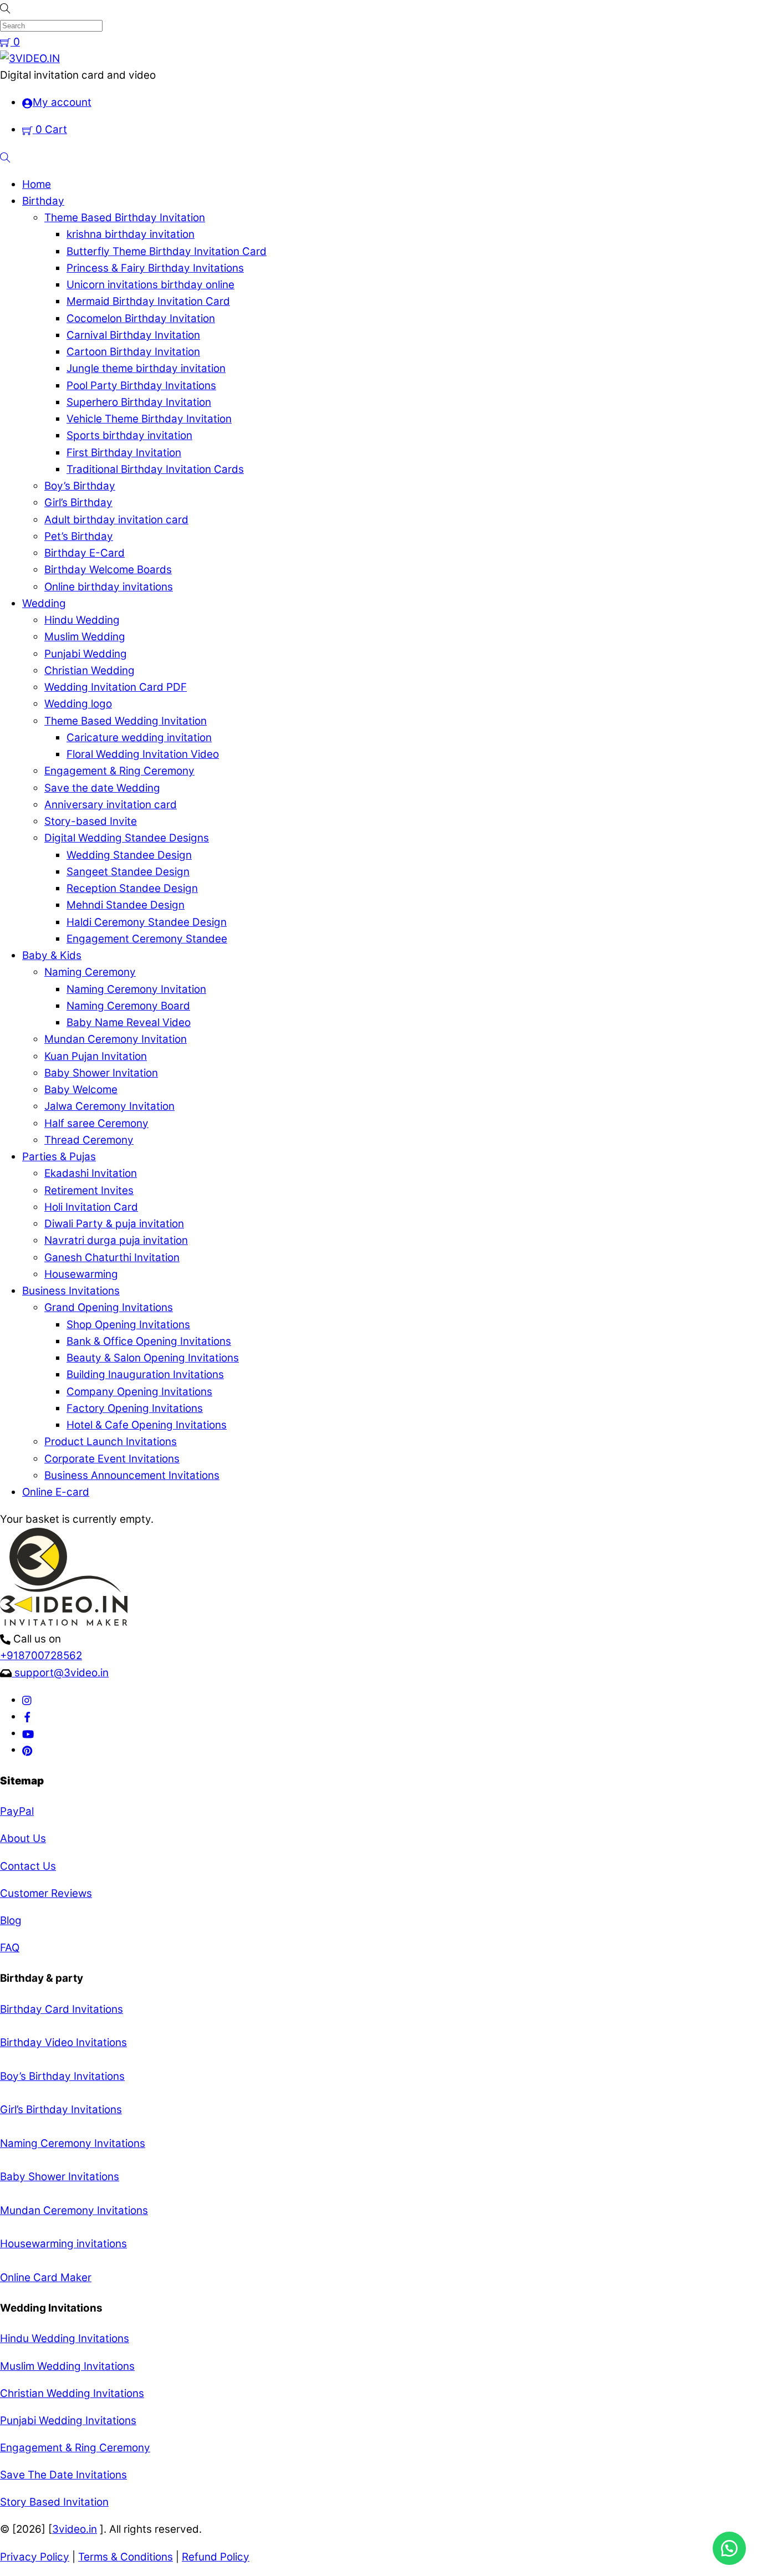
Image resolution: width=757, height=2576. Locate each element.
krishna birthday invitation (131, 234)
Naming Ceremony (90, 972)
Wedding (44, 603)
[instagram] (27, 1700)
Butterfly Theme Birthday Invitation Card (167, 251)
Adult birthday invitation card (116, 520)
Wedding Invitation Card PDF (116, 687)
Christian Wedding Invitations (72, 2393)
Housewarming (81, 1274)
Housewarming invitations (63, 2244)
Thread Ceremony (89, 1140)
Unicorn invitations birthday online (150, 285)
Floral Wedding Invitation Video (143, 754)
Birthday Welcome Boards (108, 570)
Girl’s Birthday (78, 503)
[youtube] (28, 1733)
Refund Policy (216, 2557)
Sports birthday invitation (129, 435)
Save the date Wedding (102, 788)
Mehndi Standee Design (126, 905)
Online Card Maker (46, 2277)
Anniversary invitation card (111, 805)
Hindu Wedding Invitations (65, 2338)
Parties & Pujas (59, 1157)
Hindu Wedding (82, 620)
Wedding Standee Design (129, 855)
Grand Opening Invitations (109, 1307)
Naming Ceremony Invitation (136, 989)
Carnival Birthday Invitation (133, 335)
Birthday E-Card (85, 553)
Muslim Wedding (85, 637)
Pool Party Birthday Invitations (141, 386)
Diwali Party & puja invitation (114, 1224)
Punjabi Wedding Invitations (68, 2421)
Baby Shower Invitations (60, 2177)
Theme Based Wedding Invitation (126, 721)
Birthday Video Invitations (63, 2042)
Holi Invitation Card (91, 1207)
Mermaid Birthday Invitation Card (148, 301)
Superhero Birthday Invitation (139, 402)
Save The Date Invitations (63, 2475)
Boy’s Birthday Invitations (62, 2076)
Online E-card (56, 1492)
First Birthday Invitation (124, 453)
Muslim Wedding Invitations (67, 2366)
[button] (729, 2548)
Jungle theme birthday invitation (146, 368)
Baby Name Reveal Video (129, 1022)
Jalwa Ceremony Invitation (109, 1106)
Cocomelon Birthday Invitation (141, 318)
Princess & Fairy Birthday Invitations (155, 268)
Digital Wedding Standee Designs (127, 838)
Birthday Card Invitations (62, 2009)
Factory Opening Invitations (135, 1408)
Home (37, 184)
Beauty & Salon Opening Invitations (153, 1358)
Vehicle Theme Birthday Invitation (149, 419)
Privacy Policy (35, 2557)
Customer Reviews (46, 1893)
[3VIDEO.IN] (30, 58)
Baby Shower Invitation (101, 1073)
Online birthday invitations (109, 587)
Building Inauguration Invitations (145, 1374)
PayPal (17, 1811)
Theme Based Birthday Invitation (125, 218)
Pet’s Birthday (79, 536)
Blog (11, 1920)
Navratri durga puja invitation (116, 1240)
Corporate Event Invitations (112, 1459)
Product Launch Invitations (111, 1442)
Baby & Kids (52, 955)
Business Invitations (71, 1291)
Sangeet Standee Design (128, 872)
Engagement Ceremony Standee (147, 939)
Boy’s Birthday (80, 486)
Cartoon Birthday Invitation (133, 352)
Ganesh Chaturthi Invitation (112, 1258)
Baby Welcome (81, 1090)
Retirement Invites (89, 1190)
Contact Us (28, 1866)
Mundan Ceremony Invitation (116, 1039)
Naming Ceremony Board (128, 1006)
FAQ (10, 1948)
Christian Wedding (89, 670)
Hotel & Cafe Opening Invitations (147, 1425)
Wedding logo (78, 704)
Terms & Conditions (126, 2557)
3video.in (75, 2529)
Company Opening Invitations (139, 1392)
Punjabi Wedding (86, 654)
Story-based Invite (91, 821)
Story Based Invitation (54, 2502)
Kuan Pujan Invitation (96, 1056)
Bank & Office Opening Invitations (149, 1341)
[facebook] (27, 1717)
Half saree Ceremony (96, 1123)
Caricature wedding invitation (139, 738)
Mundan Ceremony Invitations (74, 2210)
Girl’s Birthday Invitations (61, 2110)
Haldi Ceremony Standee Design (147, 922)
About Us (23, 1838)
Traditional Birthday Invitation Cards (155, 469)
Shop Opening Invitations (128, 1325)
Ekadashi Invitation (91, 1173)
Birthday (43, 201)
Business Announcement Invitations (132, 1475)
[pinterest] (27, 1750)
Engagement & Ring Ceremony (119, 771)
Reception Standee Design (132, 888)
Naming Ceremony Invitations (73, 2143)
